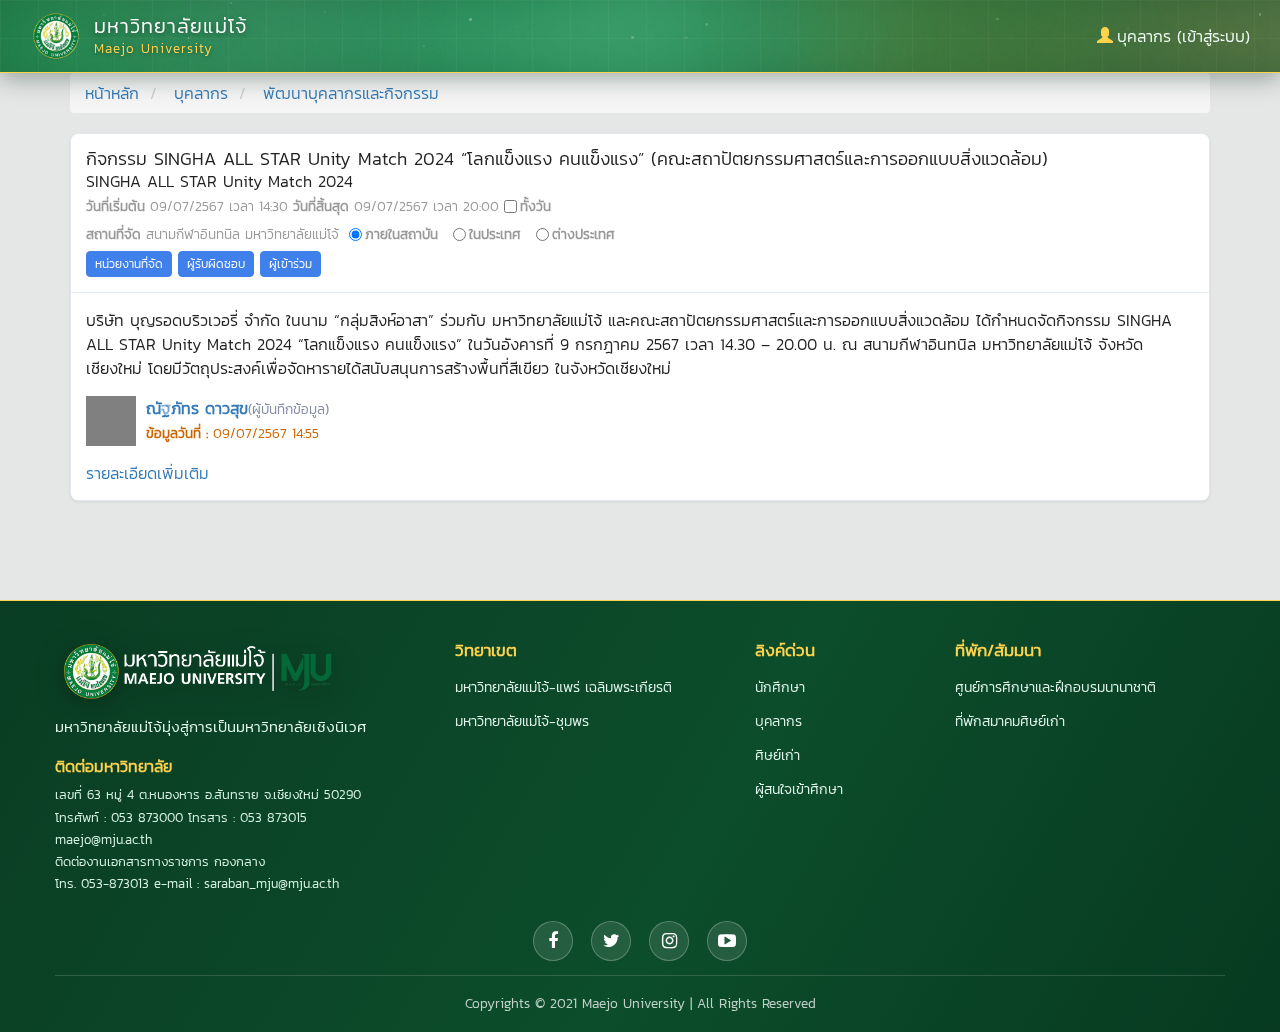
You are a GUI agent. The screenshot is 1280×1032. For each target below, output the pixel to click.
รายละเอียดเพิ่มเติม (147, 473)
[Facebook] (553, 941)
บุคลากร (201, 93)
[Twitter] (611, 941)
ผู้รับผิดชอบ (216, 264)
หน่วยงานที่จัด (129, 264)
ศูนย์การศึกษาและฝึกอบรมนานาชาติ (1055, 687)
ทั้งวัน (535, 206)
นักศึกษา (780, 687)
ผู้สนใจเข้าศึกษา (799, 789)
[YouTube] (727, 941)
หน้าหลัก (112, 93)
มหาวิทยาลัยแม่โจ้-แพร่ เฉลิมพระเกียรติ (563, 687)
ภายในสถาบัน (401, 234)
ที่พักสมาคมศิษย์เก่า (1010, 721)
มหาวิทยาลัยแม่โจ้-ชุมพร (522, 721)
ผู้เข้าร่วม (290, 264)
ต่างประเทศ (583, 234)
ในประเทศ (495, 234)
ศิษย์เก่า (777, 755)
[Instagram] (669, 941)
